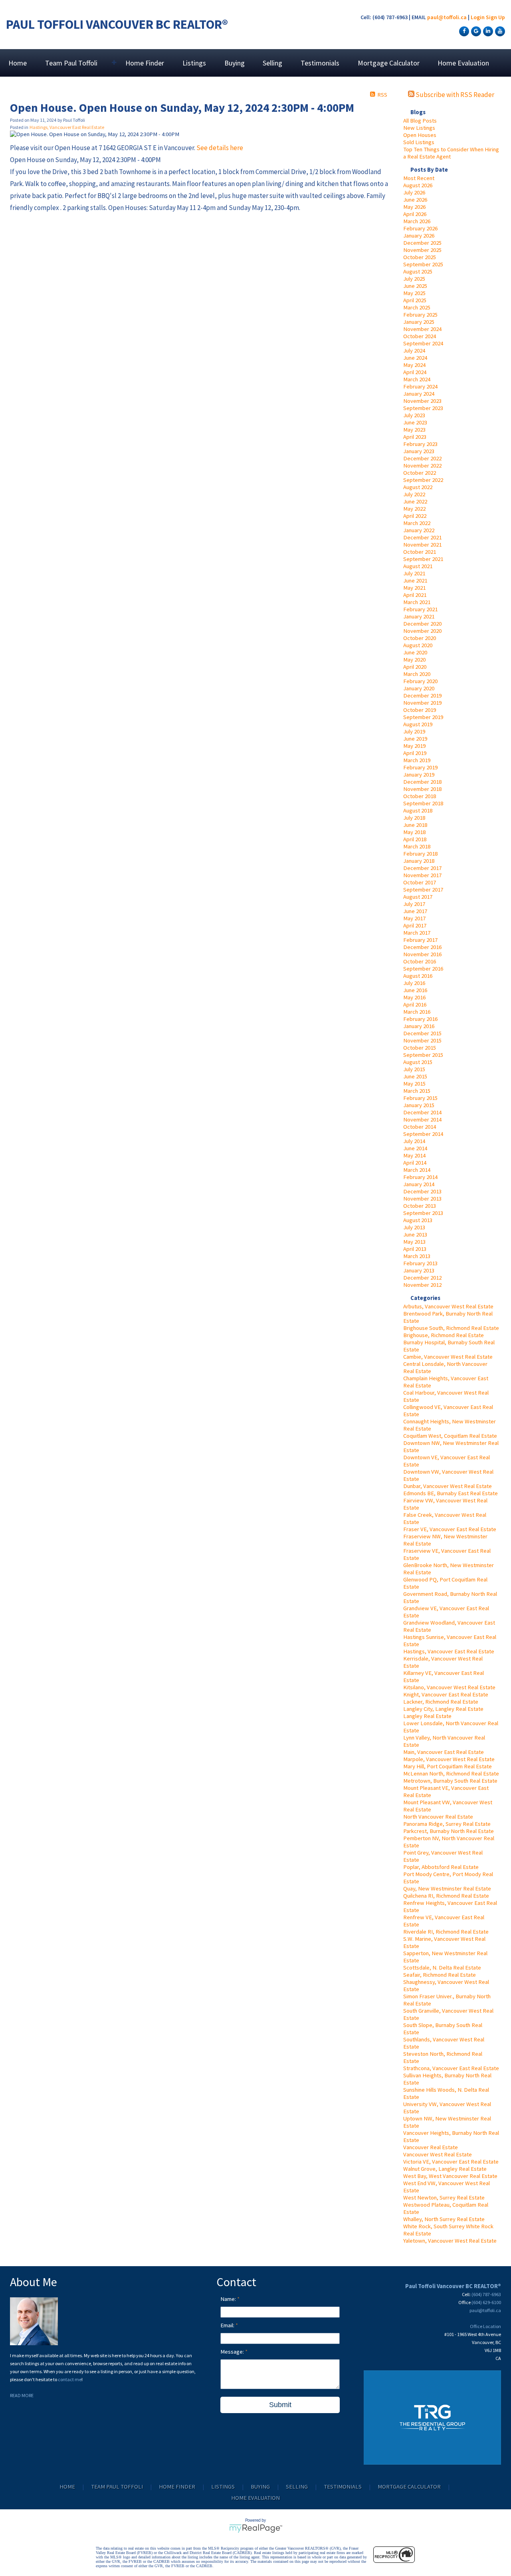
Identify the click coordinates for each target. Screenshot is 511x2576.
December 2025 (422, 243)
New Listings (419, 128)
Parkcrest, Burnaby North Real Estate (449, 1831)
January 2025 (419, 322)
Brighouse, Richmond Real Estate (444, 1335)
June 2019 (415, 739)
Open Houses (420, 135)
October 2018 (420, 796)
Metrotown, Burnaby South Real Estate (450, 1781)
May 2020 (414, 660)
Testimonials (320, 63)
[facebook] (463, 31)
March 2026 (417, 221)
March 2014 (417, 1170)
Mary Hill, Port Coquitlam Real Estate (448, 1766)
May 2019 (414, 746)
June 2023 (415, 422)
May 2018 (414, 832)
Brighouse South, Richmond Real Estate (451, 1328)
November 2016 (422, 954)
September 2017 (423, 890)
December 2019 (422, 696)
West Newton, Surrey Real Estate (444, 2198)
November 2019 (422, 703)
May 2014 (414, 1155)
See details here (220, 148)
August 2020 (418, 645)
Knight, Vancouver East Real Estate (446, 1694)
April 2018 (415, 839)
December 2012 (422, 1278)
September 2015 (423, 1055)
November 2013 (422, 1199)
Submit (280, 2405)
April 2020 (415, 667)
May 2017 (414, 918)
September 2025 (423, 264)
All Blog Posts (420, 121)
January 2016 (419, 1026)
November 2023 (422, 401)
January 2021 (419, 616)
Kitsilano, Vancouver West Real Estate (449, 1687)
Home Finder (145, 63)
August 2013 (418, 1220)
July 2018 (414, 818)
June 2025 (415, 286)
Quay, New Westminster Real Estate (447, 1888)
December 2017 (422, 868)
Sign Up (495, 17)
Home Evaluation (463, 63)
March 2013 (417, 1256)
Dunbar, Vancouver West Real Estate (448, 1486)
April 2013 (415, 1249)
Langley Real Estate (427, 1716)
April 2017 (415, 925)
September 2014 (423, 1134)
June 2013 (415, 1234)
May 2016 (414, 997)
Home (18, 63)
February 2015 (420, 1098)
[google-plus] (475, 31)
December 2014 (422, 1112)
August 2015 (418, 1062)
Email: (228, 2325)
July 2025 (414, 279)
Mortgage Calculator (389, 63)
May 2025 (414, 293)
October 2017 (420, 882)
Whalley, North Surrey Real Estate (444, 2219)
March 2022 (417, 523)
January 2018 (419, 861)
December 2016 (422, 947)
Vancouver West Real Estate (438, 2154)
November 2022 (422, 466)
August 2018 (418, 810)
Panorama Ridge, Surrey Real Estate (447, 1824)
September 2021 (423, 559)
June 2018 (415, 825)
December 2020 (422, 624)
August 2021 (418, 566)
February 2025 (420, 315)
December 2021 (422, 537)
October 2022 (420, 473)
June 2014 (415, 1148)
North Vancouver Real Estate (438, 1817)
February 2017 (420, 940)
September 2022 (423, 480)
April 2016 (415, 1005)
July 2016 (414, 983)
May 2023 (414, 430)
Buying (235, 63)
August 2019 (418, 724)
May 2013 (414, 1242)
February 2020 (420, 681)
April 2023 (415, 437)
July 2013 (414, 1227)
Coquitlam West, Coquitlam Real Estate (450, 1436)
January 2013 (419, 1270)
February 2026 (420, 228)
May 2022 (414, 509)
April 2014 (415, 1163)
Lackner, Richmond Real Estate (441, 1702)
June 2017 (415, 911)
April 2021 (415, 595)
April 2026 (415, 214)
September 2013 (423, 1213)
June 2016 (415, 990)
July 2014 (414, 1141)
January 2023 (419, 451)
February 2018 (420, 854)
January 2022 (419, 530)
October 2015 (420, 1048)
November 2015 (422, 1040)
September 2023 (423, 408)
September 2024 (423, 343)
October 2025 (420, 257)
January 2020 (419, 688)
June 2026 (415, 200)
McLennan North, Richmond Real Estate (451, 1773)
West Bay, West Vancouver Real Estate (450, 2176)
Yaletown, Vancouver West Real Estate (450, 2241)
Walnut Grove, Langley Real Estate (445, 2169)
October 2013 (420, 1206)
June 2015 (415, 1076)
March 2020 (417, 674)
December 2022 (422, 458)
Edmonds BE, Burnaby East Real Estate (451, 1493)
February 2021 (420, 609)
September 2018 (423, 803)
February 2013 (420, 1263)
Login (478, 17)
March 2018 (417, 846)
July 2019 (414, 731)
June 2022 (415, 501)
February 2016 (420, 1019)
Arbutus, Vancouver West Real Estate (448, 1306)
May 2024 (414, 365)
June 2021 (415, 581)
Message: (233, 2352)
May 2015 (414, 1084)
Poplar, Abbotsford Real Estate (441, 1867)
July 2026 (414, 192)
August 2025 (418, 271)
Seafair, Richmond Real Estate (440, 1975)
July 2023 (414, 415)
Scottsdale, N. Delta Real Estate (442, 1968)
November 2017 (422, 875)
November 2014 (422, 1120)
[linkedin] (487, 31)
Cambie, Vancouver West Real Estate (448, 1357)
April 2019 (415, 753)
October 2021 (420, 552)
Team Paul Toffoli (117, 2487)
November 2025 (422, 250)
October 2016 (420, 961)
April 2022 (415, 516)
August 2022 (418, 487)
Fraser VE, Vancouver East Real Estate (450, 1529)
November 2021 (422, 545)
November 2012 (422, 1285)
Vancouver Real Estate (431, 2147)
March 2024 (417, 379)
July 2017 (414, 904)
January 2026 (419, 236)
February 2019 (420, 767)
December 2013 (422, 1191)
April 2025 (415, 300)
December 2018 (422, 782)
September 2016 (423, 969)
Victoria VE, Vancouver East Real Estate (451, 2162)
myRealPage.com (256, 2528)
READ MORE (22, 2395)
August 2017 (418, 897)
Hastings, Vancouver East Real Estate (449, 1651)
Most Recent (419, 178)
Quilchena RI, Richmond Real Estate (446, 1896)
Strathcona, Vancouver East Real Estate (451, 2068)
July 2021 (414, 573)
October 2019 (420, 710)
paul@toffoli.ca (447, 17)
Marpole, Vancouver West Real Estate (449, 1759)
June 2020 (415, 652)
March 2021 (417, 602)
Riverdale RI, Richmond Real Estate (446, 1932)
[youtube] (499, 31)
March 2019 (417, 760)
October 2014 (420, 1127)
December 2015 (422, 1033)
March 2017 (417, 933)
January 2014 (419, 1184)
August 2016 (418, 976)
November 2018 (422, 789)
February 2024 (420, 386)
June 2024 (415, 358)
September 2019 (423, 717)
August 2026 (418, 185)
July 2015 (414, 1069)
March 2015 (417, 1091)
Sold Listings (419, 142)
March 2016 (417, 1012)
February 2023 (420, 444)
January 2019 (419, 775)
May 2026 (414, 207)
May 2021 (414, 588)
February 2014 (420, 1177)
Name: (229, 2299)
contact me (70, 2379)
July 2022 (414, 494)
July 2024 (414, 351)
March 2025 (417, 307)
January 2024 (419, 394)
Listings (194, 63)
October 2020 (420, 638)
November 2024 (422, 329)
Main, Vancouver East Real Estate (444, 1752)
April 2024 (415, 372)
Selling (272, 63)
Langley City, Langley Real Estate (443, 1709)
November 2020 (422, 631)
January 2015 (419, 1105)
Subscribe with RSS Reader (454, 95)
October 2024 (420, 336)
